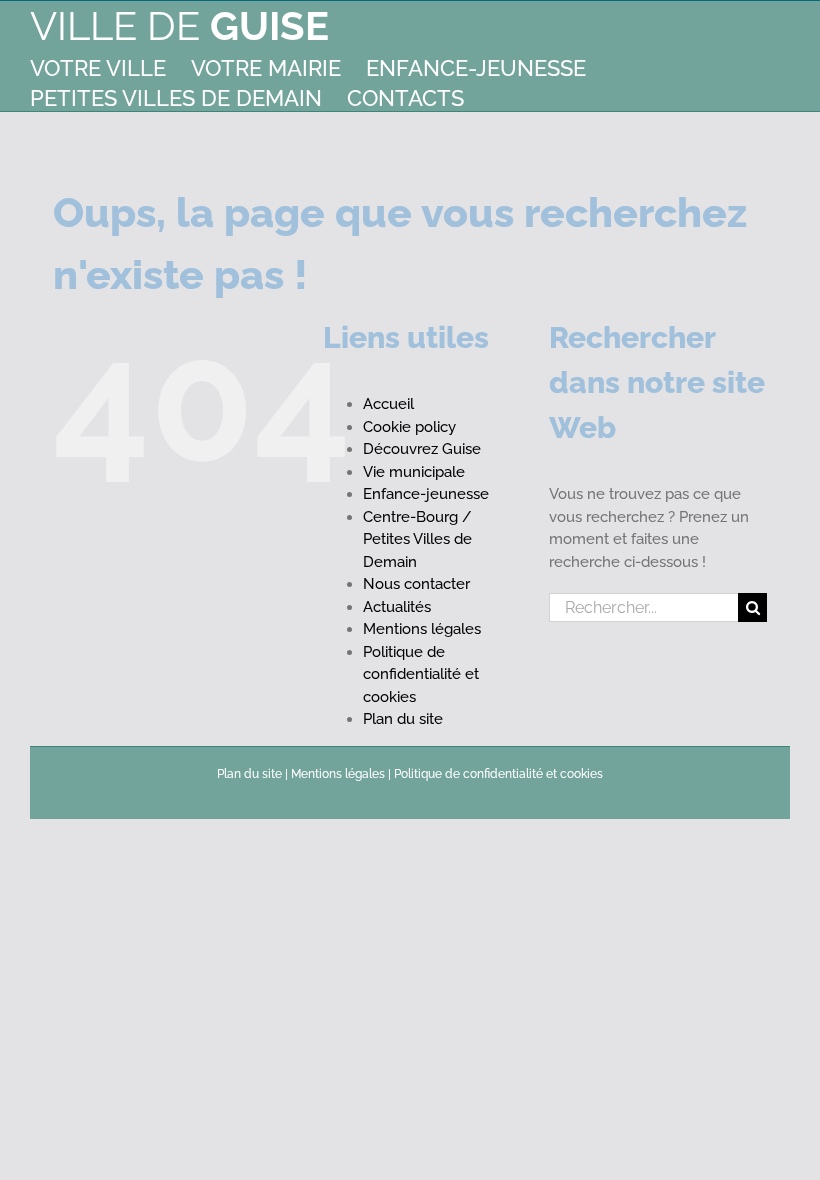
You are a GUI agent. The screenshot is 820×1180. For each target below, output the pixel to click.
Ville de (179, 25)
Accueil (388, 404)
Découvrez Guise (422, 449)
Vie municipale (414, 472)
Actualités (397, 607)
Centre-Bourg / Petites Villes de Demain (417, 539)
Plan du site (403, 719)
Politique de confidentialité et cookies (421, 674)
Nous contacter (416, 584)
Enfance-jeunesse (426, 494)
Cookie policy (409, 427)
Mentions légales (422, 629)
